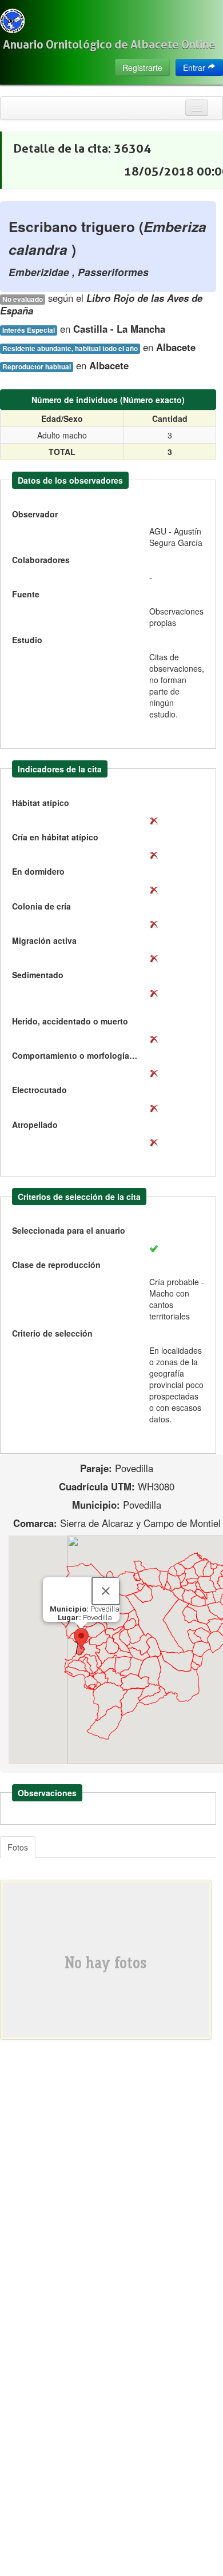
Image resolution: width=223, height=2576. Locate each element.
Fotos (18, 1847)
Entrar (195, 67)
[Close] (106, 1591)
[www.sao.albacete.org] (12, 21)
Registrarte (142, 67)
